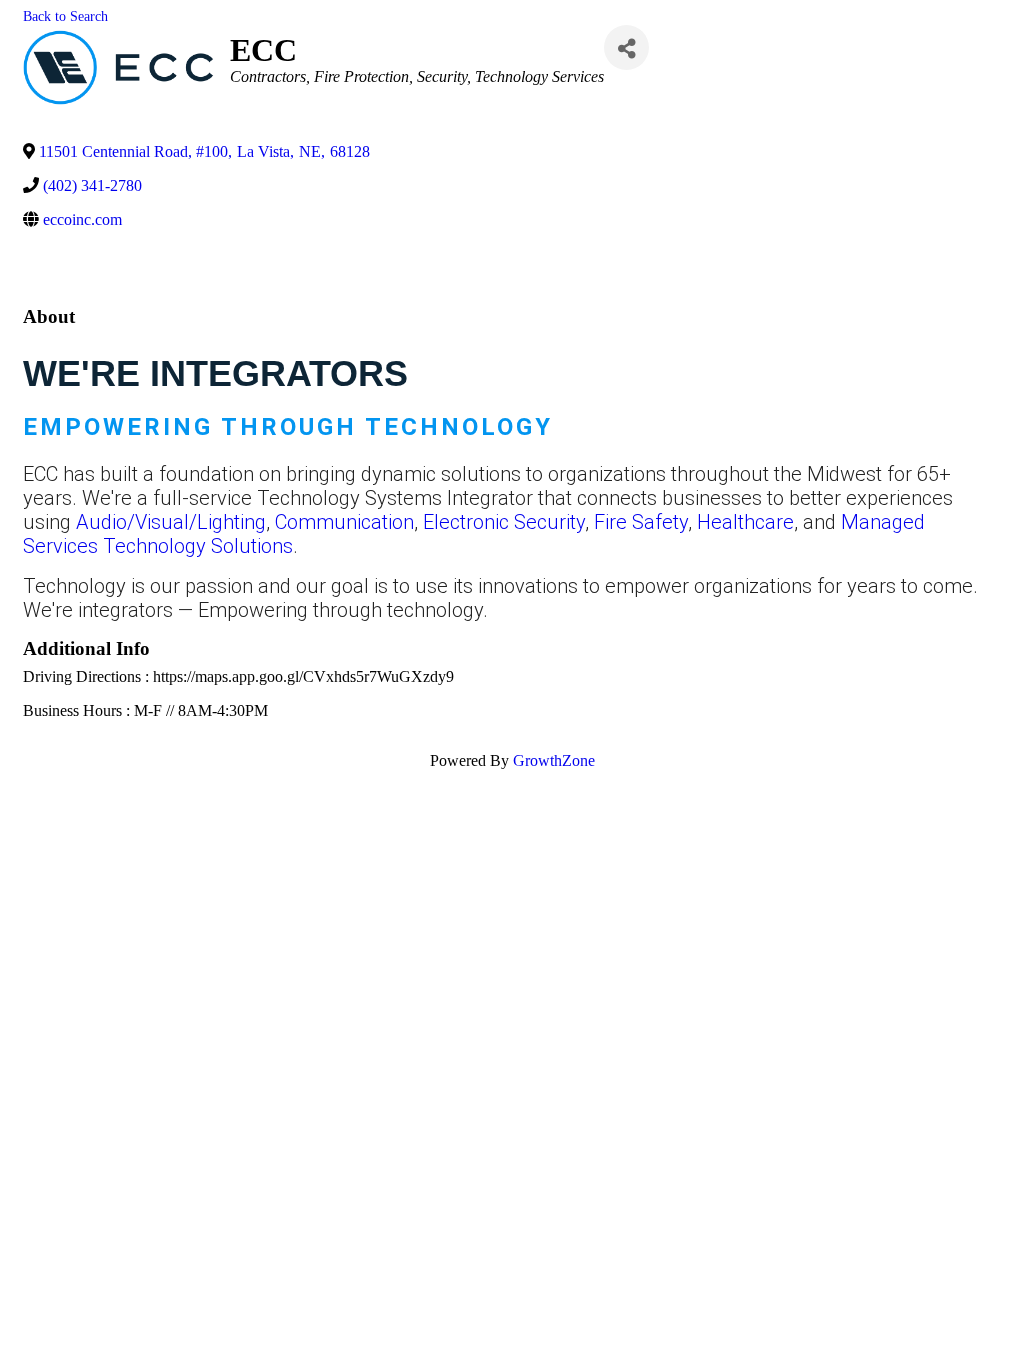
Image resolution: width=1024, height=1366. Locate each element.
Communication (344, 522)
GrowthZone (554, 760)
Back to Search (65, 16)
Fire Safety (641, 522)
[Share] (626, 47)
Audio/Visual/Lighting (171, 522)
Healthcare (745, 522)
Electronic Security (504, 522)
